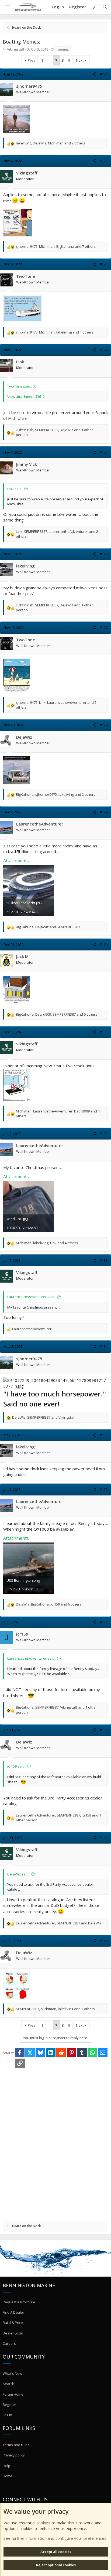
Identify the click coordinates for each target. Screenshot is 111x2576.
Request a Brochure (19, 2302)
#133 (104, 1260)
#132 (104, 1134)
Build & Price (13, 2323)
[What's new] (94, 7)
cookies (43, 2523)
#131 (104, 1032)
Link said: (15, 489)
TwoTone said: (19, 386)
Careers (9, 2343)
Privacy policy (14, 2455)
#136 (104, 1490)
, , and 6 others (57, 1014)
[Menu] (7, 7)
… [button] (49, 60)
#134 (104, 1346)
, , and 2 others (51, 143)
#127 (104, 628)
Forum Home (13, 2394)
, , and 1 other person (54, 432)
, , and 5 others (56, 705)
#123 (104, 264)
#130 (104, 944)
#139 (104, 1838)
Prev (32, 60)
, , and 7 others (56, 246)
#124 (104, 350)
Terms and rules (16, 2445)
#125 (104, 452)
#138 (104, 1730)
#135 (104, 1435)
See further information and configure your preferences (55, 2538)
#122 (104, 161)
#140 (104, 1941)
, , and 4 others (55, 332)
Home (8, 2476)
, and (48, 927)
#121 (104, 74)
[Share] (94, 74)
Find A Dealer (13, 2312)
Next (80, 60)
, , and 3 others (55, 2009)
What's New (12, 2373)
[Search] (105, 7)
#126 (104, 554)
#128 (104, 725)
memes (63, 49)
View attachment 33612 (26, 397)
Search (8, 2384)
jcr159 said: (16, 1766)
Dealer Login (13, 2333)
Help (6, 2466)
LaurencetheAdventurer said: (31, 1297)
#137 (104, 1622)
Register (9, 2405)
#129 (104, 812)
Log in (7, 2415)
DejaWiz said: (18, 1874)
